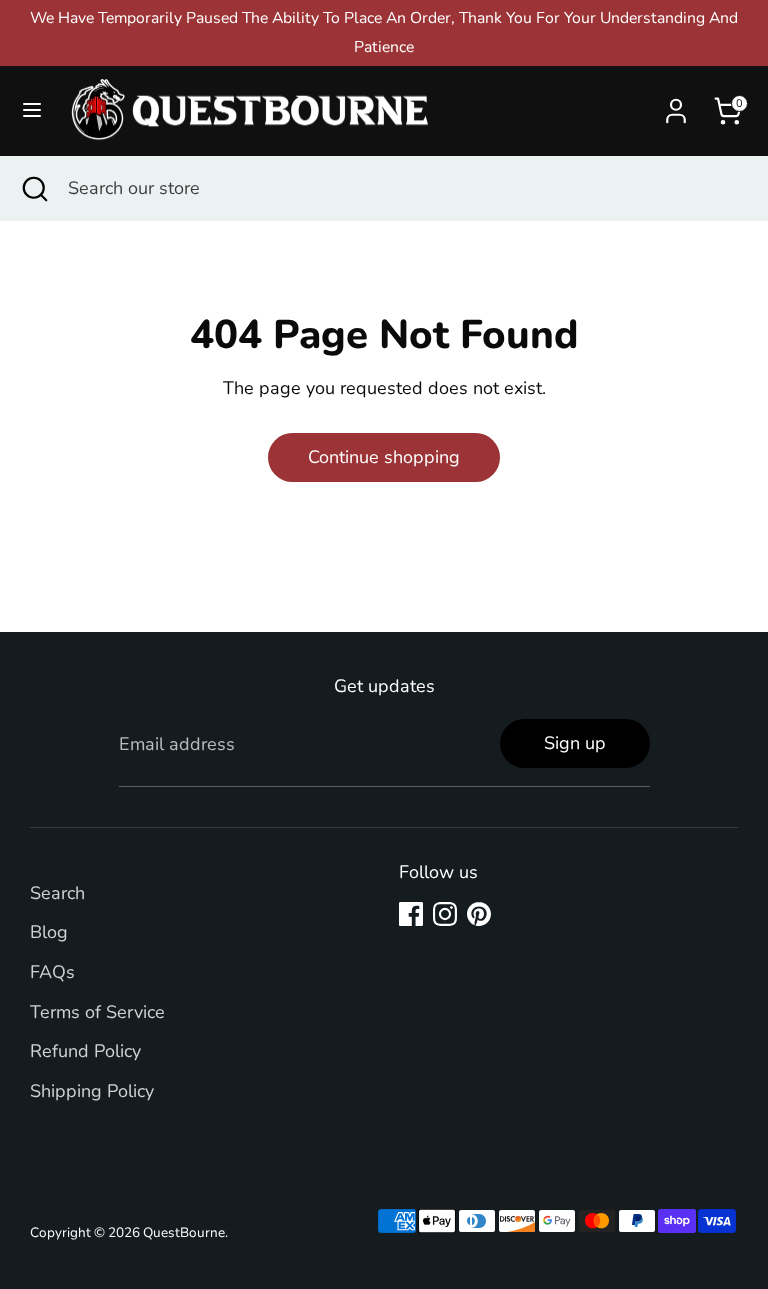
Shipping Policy (92, 1091)
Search (57, 893)
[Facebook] (411, 914)
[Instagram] (445, 914)
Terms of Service (97, 1012)
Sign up (575, 743)
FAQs (52, 972)
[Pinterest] (479, 914)
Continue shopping (384, 457)
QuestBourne (184, 1232)
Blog (49, 932)
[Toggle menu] (32, 110)
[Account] (676, 105)
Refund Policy (85, 1051)
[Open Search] (34, 188)
